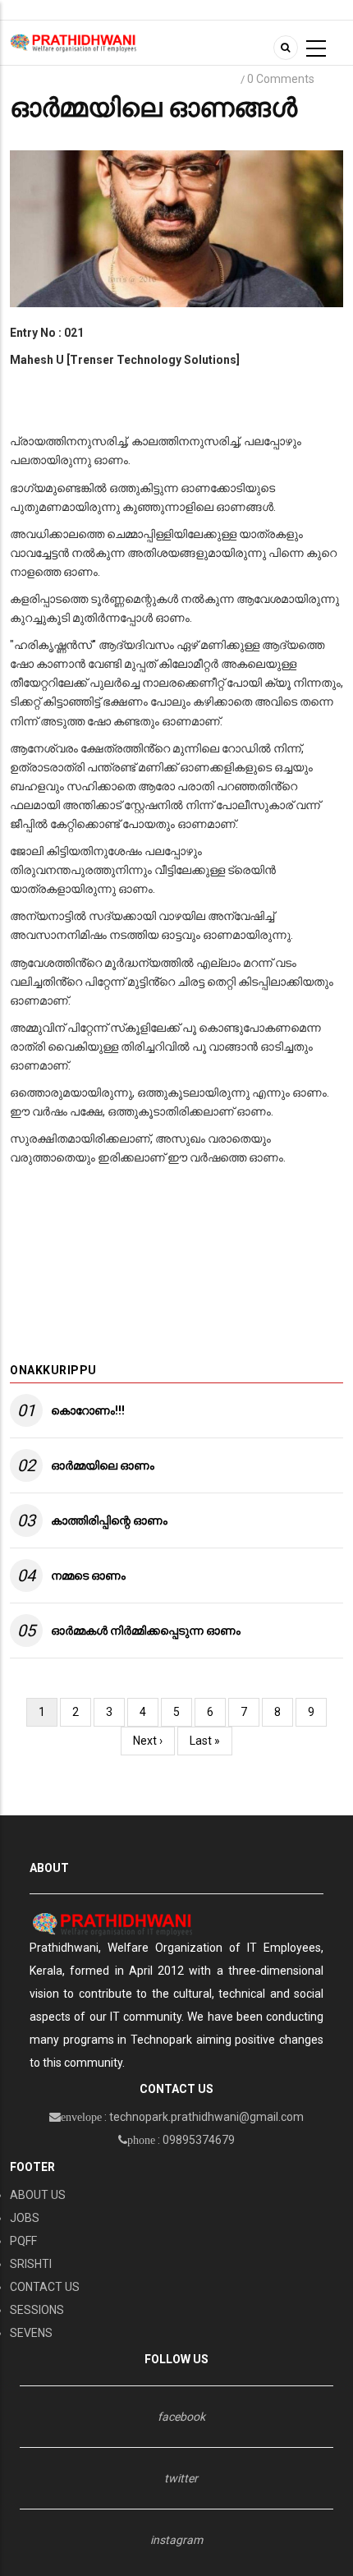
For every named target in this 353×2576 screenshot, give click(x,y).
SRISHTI (31, 2264)
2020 (219, 79)
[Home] (73, 42)
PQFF (23, 2241)
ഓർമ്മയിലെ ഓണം (103, 1465)
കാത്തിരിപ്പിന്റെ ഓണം (109, 1520)
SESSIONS (37, 2310)
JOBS (25, 2218)
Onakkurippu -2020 (141, 79)
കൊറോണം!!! (88, 1410)
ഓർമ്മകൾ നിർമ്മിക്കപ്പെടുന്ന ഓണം (146, 1631)
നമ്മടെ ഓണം (88, 1575)
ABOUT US (38, 2195)
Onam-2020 (46, 79)
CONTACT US (45, 2287)
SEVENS (31, 2333)
